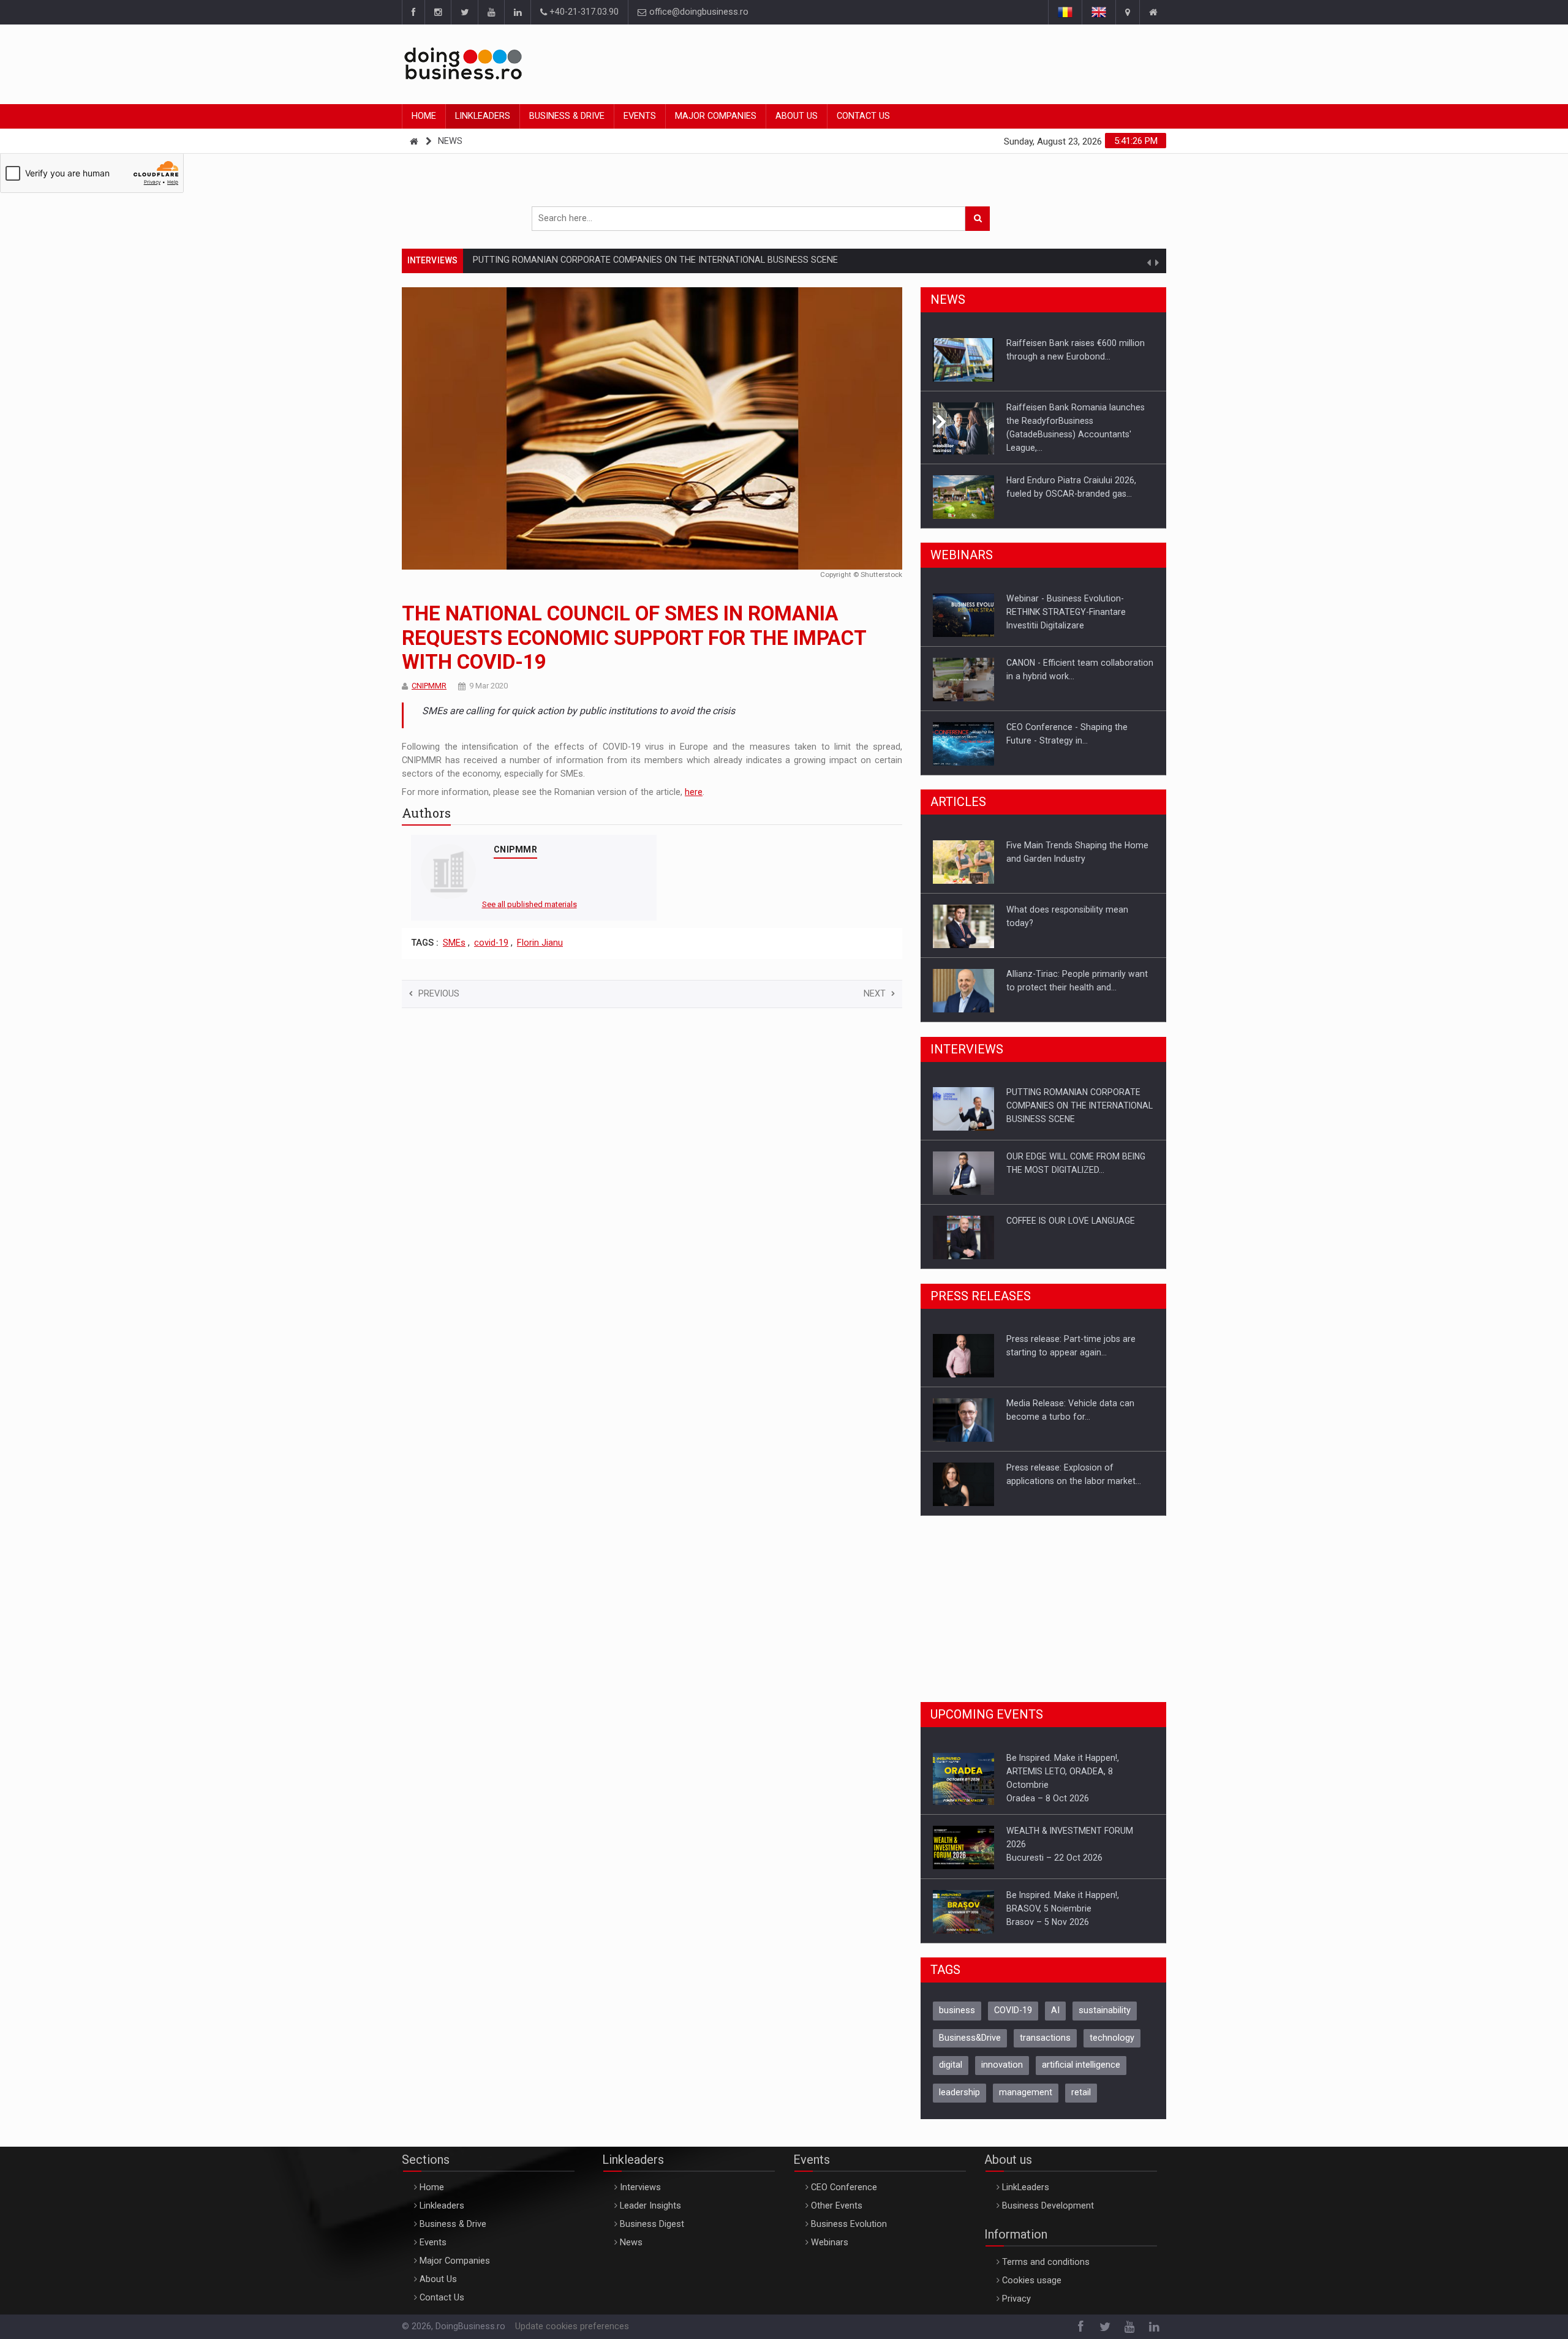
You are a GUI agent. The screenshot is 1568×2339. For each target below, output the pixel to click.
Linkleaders (483, 116)
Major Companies (716, 116)
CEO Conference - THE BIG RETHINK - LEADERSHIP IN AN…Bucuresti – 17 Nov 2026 (1080, 1900)
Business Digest (652, 2216)
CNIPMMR (429, 686)
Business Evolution (849, 2216)
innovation (1002, 2056)
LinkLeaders (1026, 2179)
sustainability (1105, 2002)
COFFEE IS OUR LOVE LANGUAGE (1071, 1156)
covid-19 (491, 943)
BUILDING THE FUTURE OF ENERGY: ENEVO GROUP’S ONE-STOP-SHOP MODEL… (1075, 1234)
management (1026, 2084)
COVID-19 (1013, 2002)
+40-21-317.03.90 (583, 12)
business (957, 2002)
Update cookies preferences (572, 2318)
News (450, 141)
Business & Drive (567, 116)
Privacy (1016, 2290)
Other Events (837, 2197)
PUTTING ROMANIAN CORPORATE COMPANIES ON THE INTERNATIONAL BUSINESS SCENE (655, 260)
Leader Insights (650, 2197)
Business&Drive (970, 2029)
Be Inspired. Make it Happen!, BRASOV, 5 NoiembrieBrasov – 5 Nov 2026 (1063, 1836)
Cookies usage (1032, 2272)
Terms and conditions (1046, 2254)
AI (1055, 2002)
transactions (1045, 2029)
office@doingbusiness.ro (698, 12)
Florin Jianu (540, 943)
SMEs (454, 943)
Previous (439, 994)
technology (1112, 2029)
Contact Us (863, 116)
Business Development (1048, 2197)
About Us (797, 116)
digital (951, 2056)
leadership (959, 2084)
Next (875, 994)
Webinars (830, 2234)
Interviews (640, 2179)
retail (1081, 2084)
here (694, 792)
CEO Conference (844, 2179)
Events (640, 116)
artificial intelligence (1081, 2056)
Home (424, 116)
